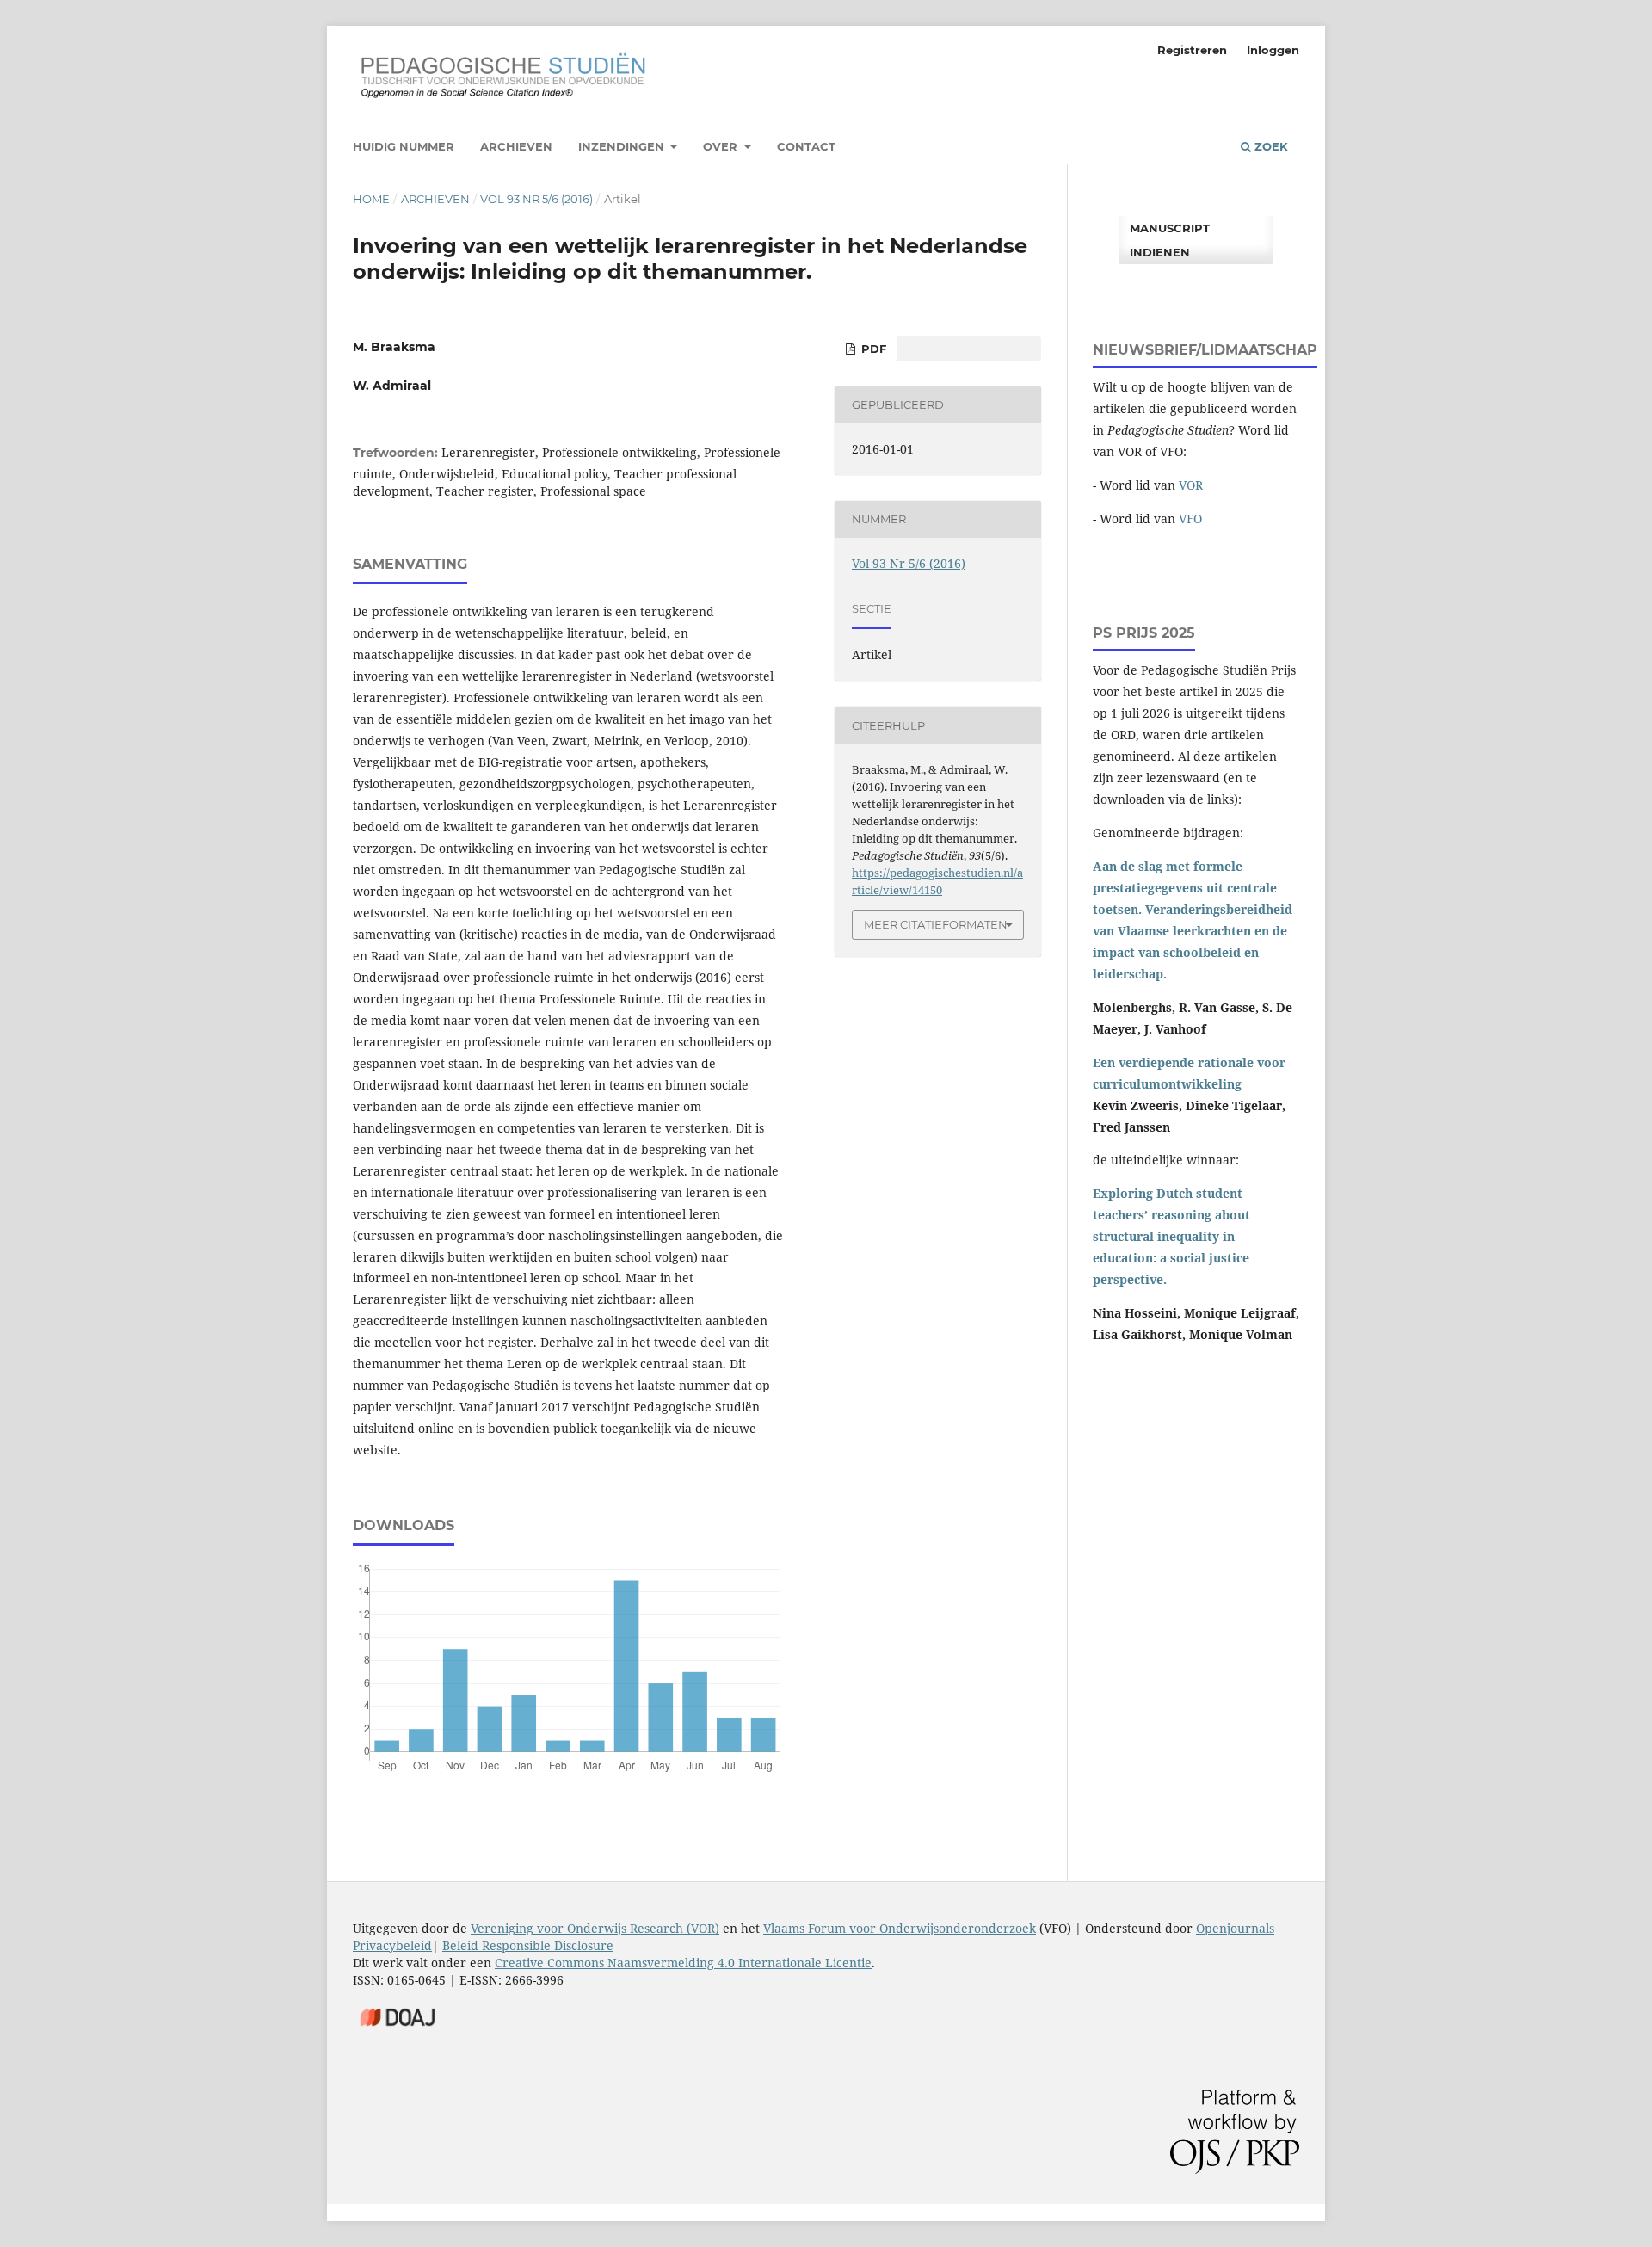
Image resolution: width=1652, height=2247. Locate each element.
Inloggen (1273, 50)
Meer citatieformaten (936, 924)
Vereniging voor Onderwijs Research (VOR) (595, 1928)
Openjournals (1235, 1928)
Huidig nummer (404, 146)
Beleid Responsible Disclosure (528, 1945)
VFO (1190, 519)
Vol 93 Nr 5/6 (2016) (536, 199)
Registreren (1192, 50)
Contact (806, 146)
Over (722, 146)
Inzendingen (623, 146)
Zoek (1270, 146)
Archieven (516, 146)
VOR (1191, 485)
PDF (872, 349)
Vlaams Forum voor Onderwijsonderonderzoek (900, 1928)
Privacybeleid (392, 1945)
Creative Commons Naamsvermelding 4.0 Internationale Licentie (683, 1963)
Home (371, 199)
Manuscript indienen (1170, 240)
